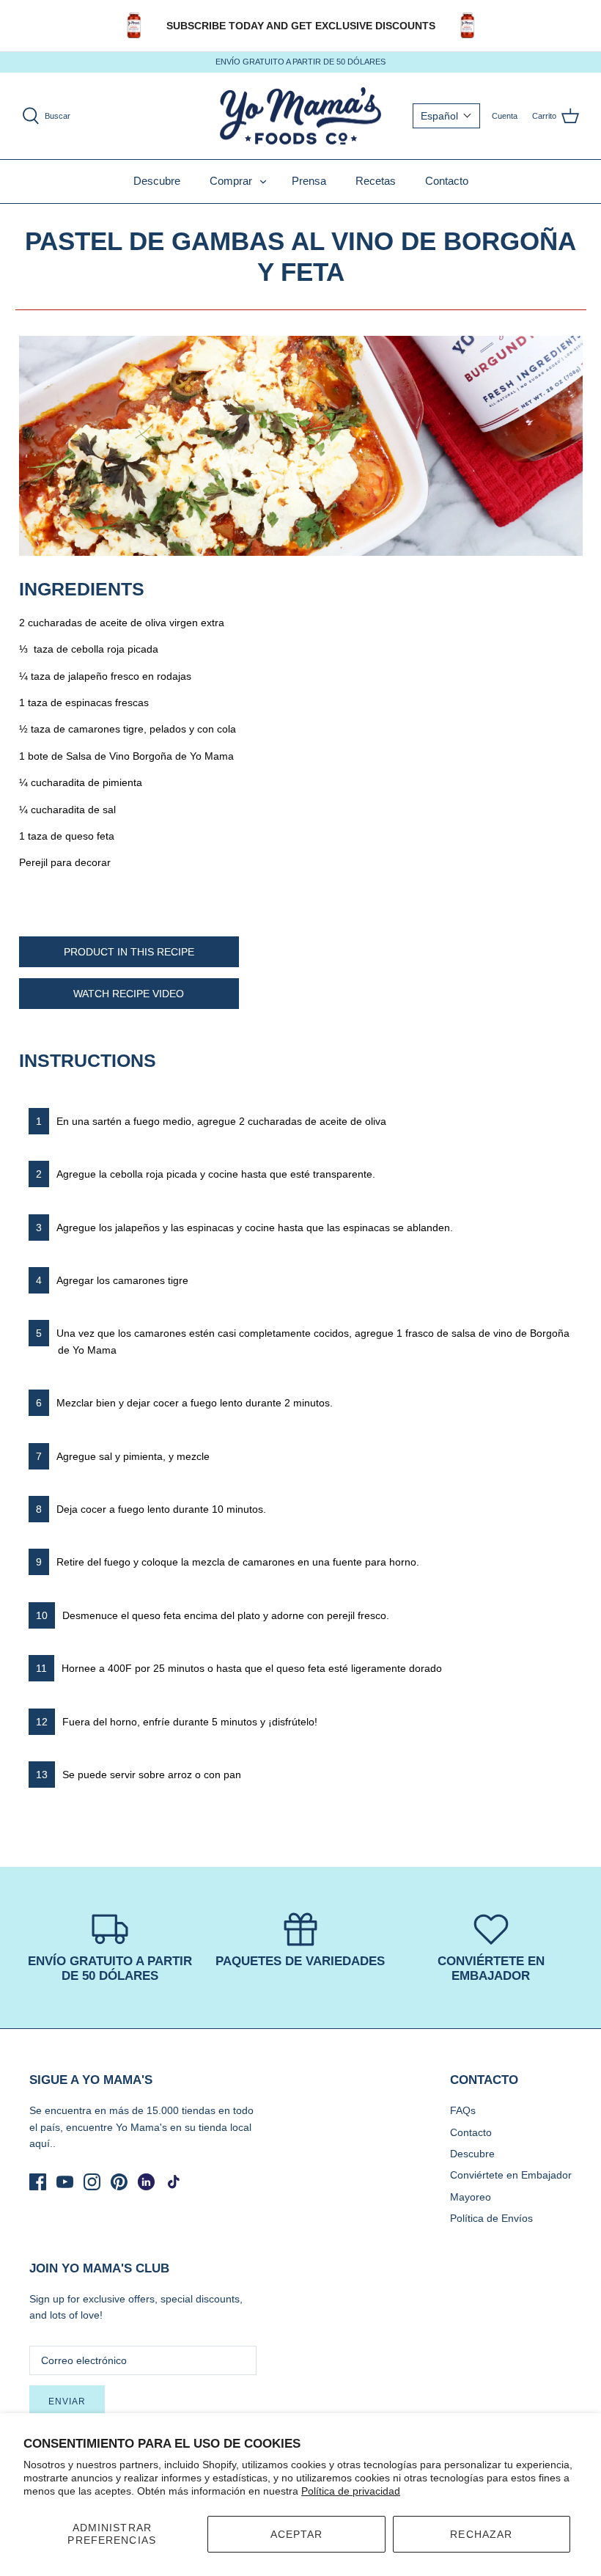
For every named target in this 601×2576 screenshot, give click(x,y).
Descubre (157, 181)
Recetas (376, 181)
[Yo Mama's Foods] (300, 116)
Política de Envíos (491, 2218)
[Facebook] (38, 2182)
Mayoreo (471, 2197)
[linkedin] (146, 2182)
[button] (446, 116)
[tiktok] (173, 2182)
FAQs (463, 2110)
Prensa (309, 181)
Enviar (67, 2401)
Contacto (447, 181)
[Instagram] (92, 2182)
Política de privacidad (351, 2491)
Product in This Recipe (129, 952)
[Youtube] (65, 2182)
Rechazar (481, 2534)
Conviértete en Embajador (511, 2175)
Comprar (231, 181)
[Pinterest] (119, 2182)
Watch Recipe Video (129, 994)
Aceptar (297, 2534)
